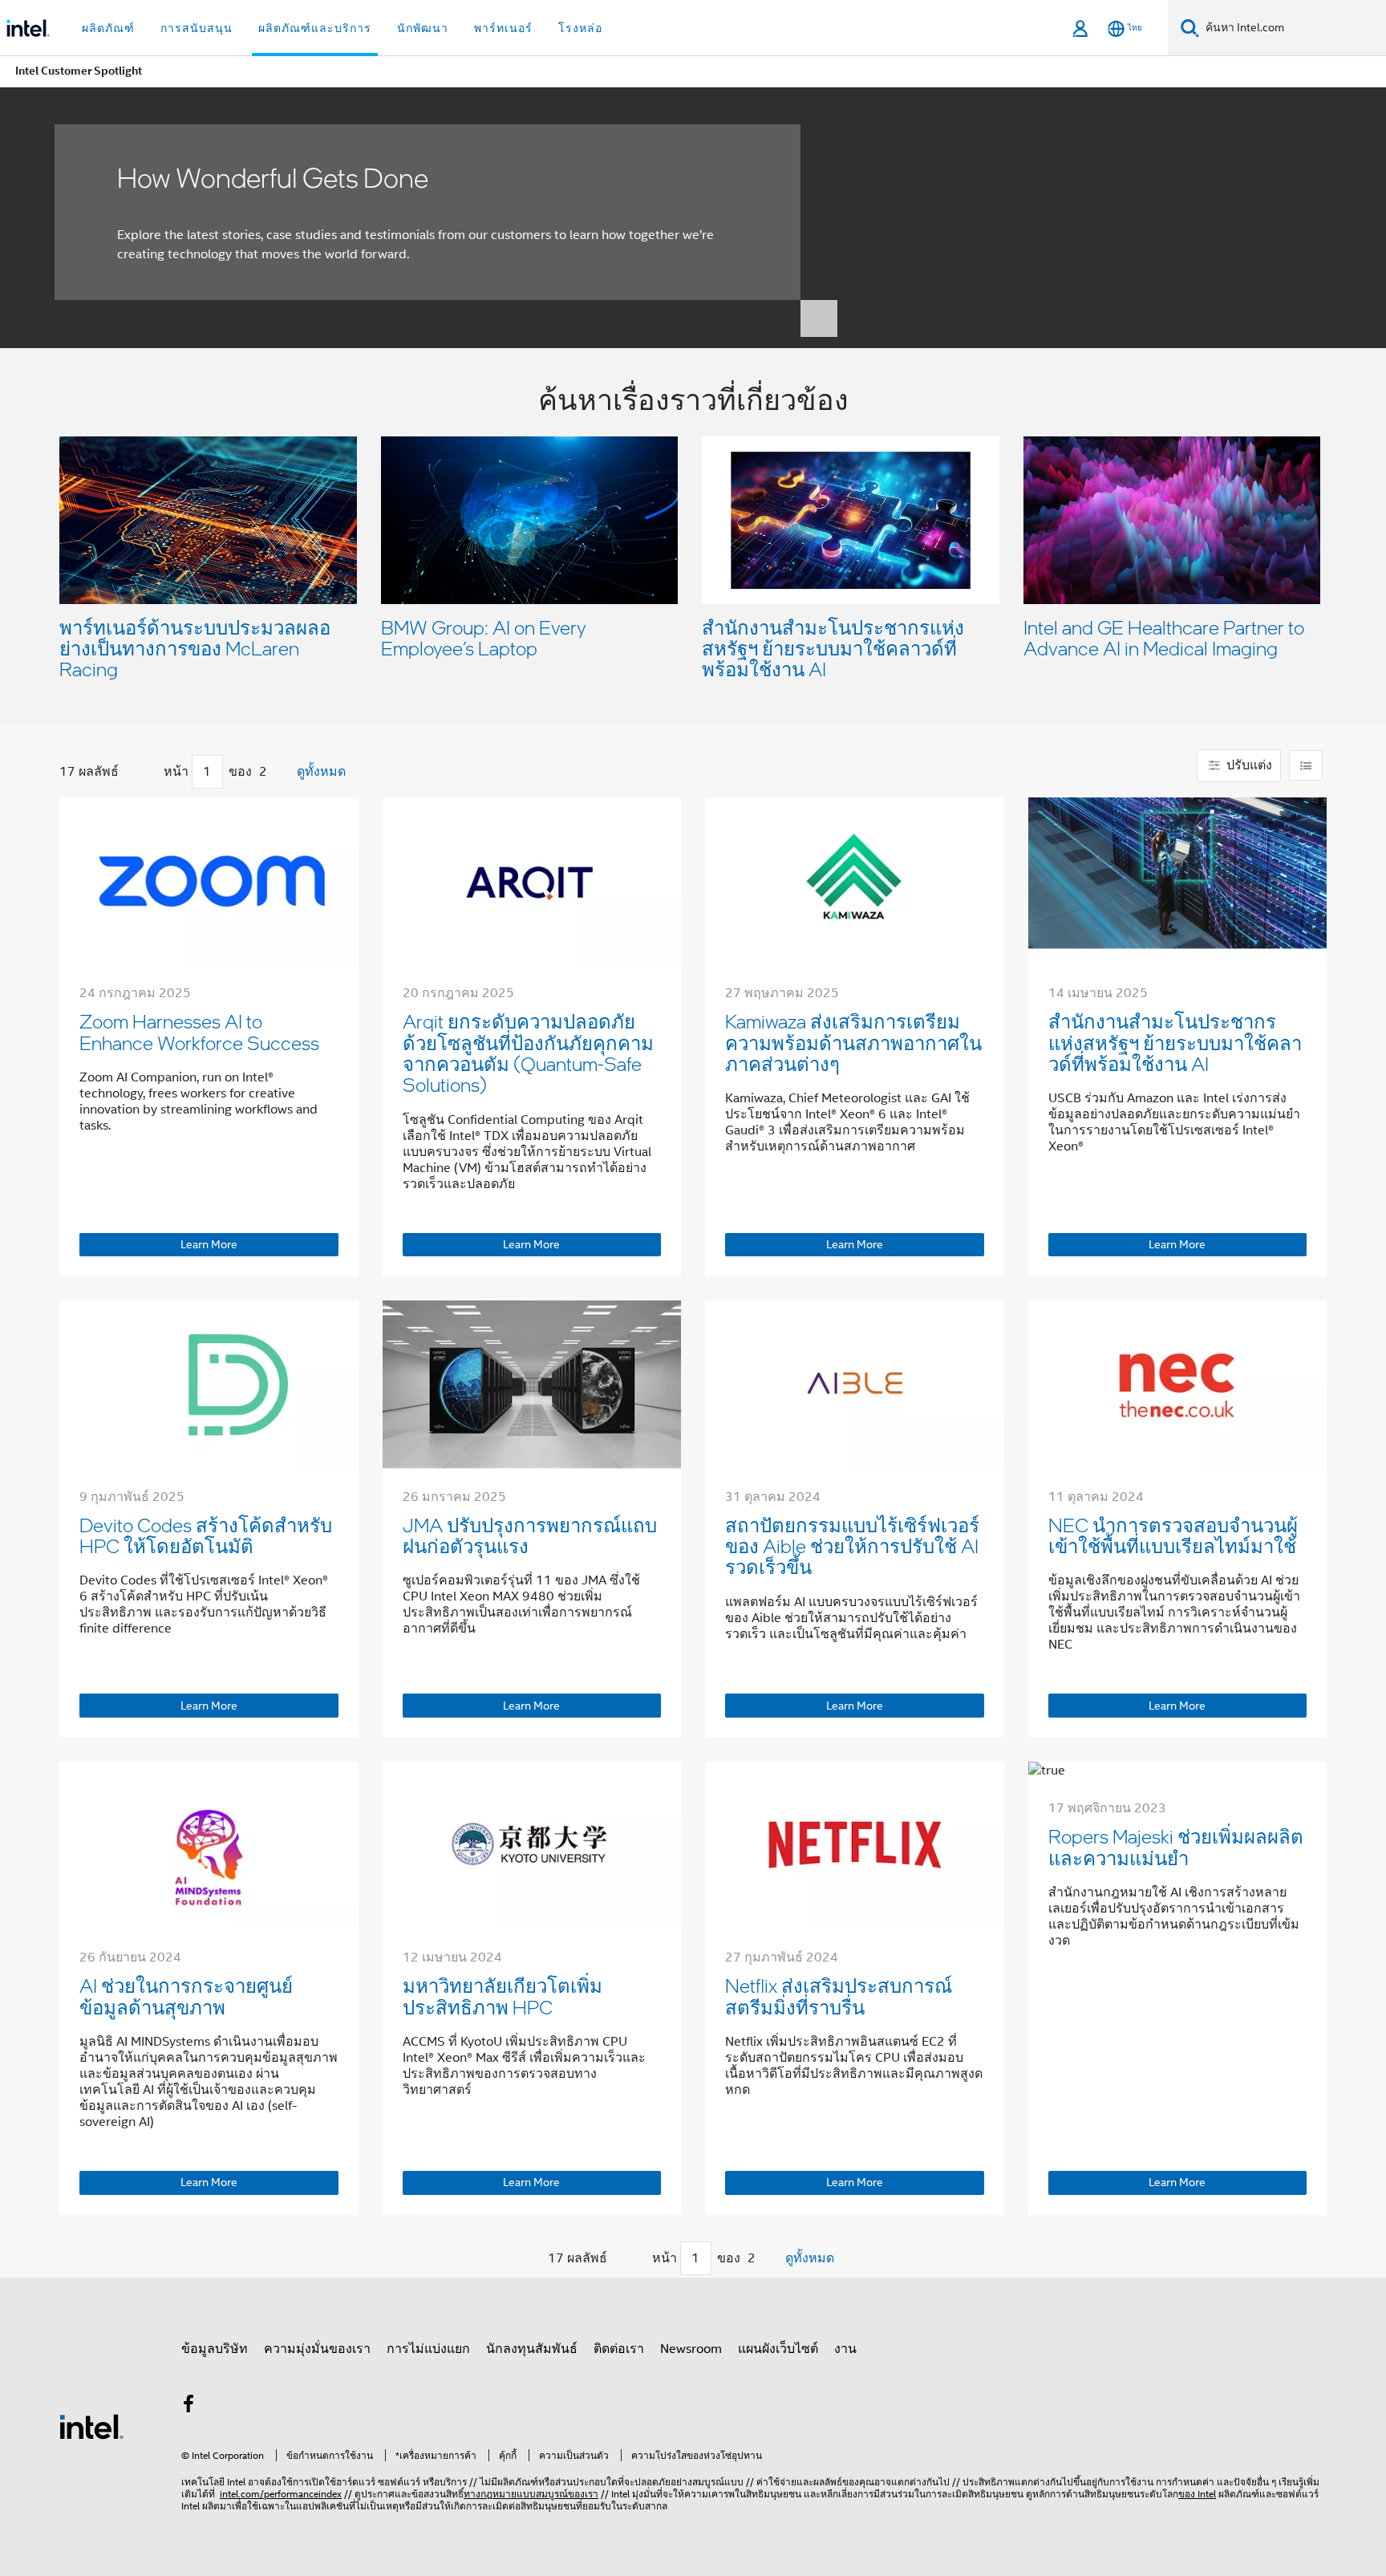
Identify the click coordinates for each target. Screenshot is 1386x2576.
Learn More (209, 1244)
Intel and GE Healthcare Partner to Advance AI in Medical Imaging (1164, 637)
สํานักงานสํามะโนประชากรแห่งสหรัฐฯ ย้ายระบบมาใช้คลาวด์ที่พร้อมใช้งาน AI (833, 648)
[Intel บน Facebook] (188, 2407)
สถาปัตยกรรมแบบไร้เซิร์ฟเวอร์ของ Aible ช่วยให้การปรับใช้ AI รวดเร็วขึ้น (852, 1546)
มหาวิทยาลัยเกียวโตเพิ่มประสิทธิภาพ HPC (503, 1996)
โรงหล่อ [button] (580, 28)
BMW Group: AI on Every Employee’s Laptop (484, 637)
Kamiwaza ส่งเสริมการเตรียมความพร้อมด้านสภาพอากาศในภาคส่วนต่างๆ (853, 1042)
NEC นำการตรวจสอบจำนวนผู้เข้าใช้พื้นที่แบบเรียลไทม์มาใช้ (1173, 1535)
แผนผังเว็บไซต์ (778, 2349)
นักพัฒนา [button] (423, 28)
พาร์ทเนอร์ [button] (503, 28)
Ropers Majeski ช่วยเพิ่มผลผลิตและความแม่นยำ (1176, 1846)
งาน (845, 2349)
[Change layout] (1306, 765)
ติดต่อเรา (619, 2349)
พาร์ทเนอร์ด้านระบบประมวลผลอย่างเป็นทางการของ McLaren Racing (195, 648)
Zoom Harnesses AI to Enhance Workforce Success (199, 1031)
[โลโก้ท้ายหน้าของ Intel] (91, 2426)
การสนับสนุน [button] (197, 28)
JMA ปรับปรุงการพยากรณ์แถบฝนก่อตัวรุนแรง (530, 1535)
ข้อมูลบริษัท (215, 2349)
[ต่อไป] (283, 772)
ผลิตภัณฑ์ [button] (108, 28)
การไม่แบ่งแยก (428, 2349)
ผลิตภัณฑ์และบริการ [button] (315, 28)
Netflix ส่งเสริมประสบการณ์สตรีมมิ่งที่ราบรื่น (839, 1996)
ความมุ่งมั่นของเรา (317, 2349)
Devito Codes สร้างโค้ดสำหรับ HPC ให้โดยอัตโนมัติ (206, 1535)
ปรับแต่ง (1248, 765)
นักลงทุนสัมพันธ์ (532, 2349)
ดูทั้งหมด (321, 772)
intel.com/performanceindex (281, 2494)
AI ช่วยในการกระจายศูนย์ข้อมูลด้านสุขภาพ (186, 1996)
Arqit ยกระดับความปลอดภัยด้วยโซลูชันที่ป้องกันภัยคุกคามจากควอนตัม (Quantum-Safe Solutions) (528, 1053)
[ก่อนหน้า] (148, 772)
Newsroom (691, 2349)
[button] (693, 536)
